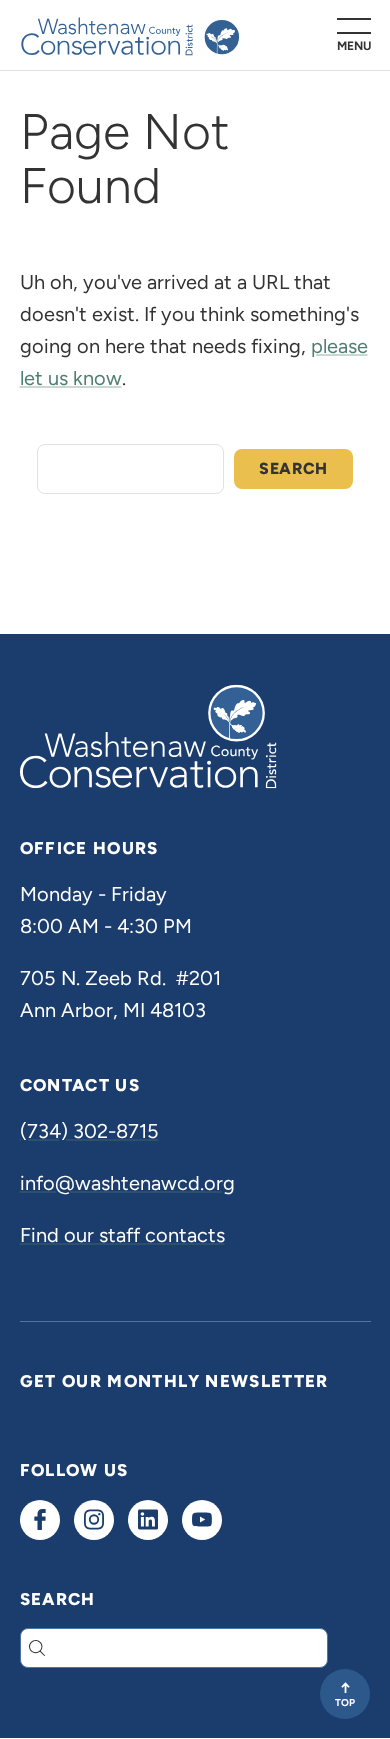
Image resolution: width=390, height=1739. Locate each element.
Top (345, 1702)
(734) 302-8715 (89, 1131)
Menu (354, 45)
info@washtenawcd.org (127, 1183)
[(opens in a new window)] (40, 1520)
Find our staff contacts (122, 1235)
